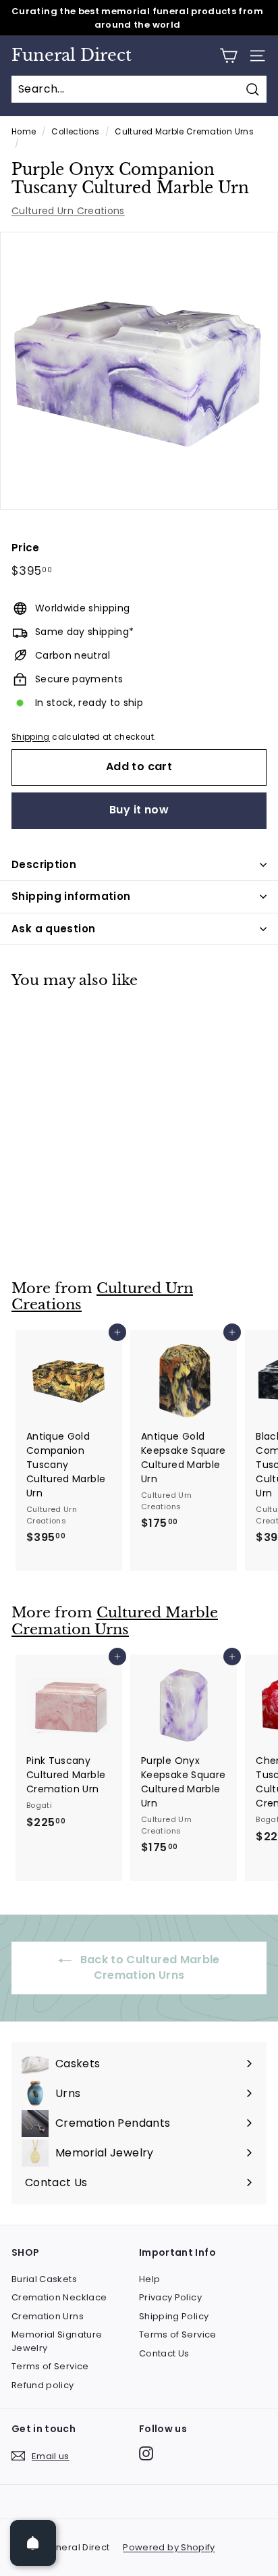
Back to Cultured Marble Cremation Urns (148, 1967)
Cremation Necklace (59, 2297)
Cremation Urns (48, 2316)
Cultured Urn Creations (68, 211)
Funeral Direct (72, 55)
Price (26, 548)
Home (24, 132)
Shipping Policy (174, 2316)
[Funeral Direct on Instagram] (146, 2453)
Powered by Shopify (169, 2547)
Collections (75, 132)
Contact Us (164, 2353)
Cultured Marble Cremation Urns (184, 132)
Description (44, 864)
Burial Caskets (44, 2279)
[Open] (33, 2543)
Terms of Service (50, 2366)
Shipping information (71, 896)
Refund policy (43, 2385)
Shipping (31, 737)
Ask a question (53, 929)
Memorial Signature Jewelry (57, 2341)
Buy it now (139, 810)
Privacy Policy (170, 2297)
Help (149, 2279)
